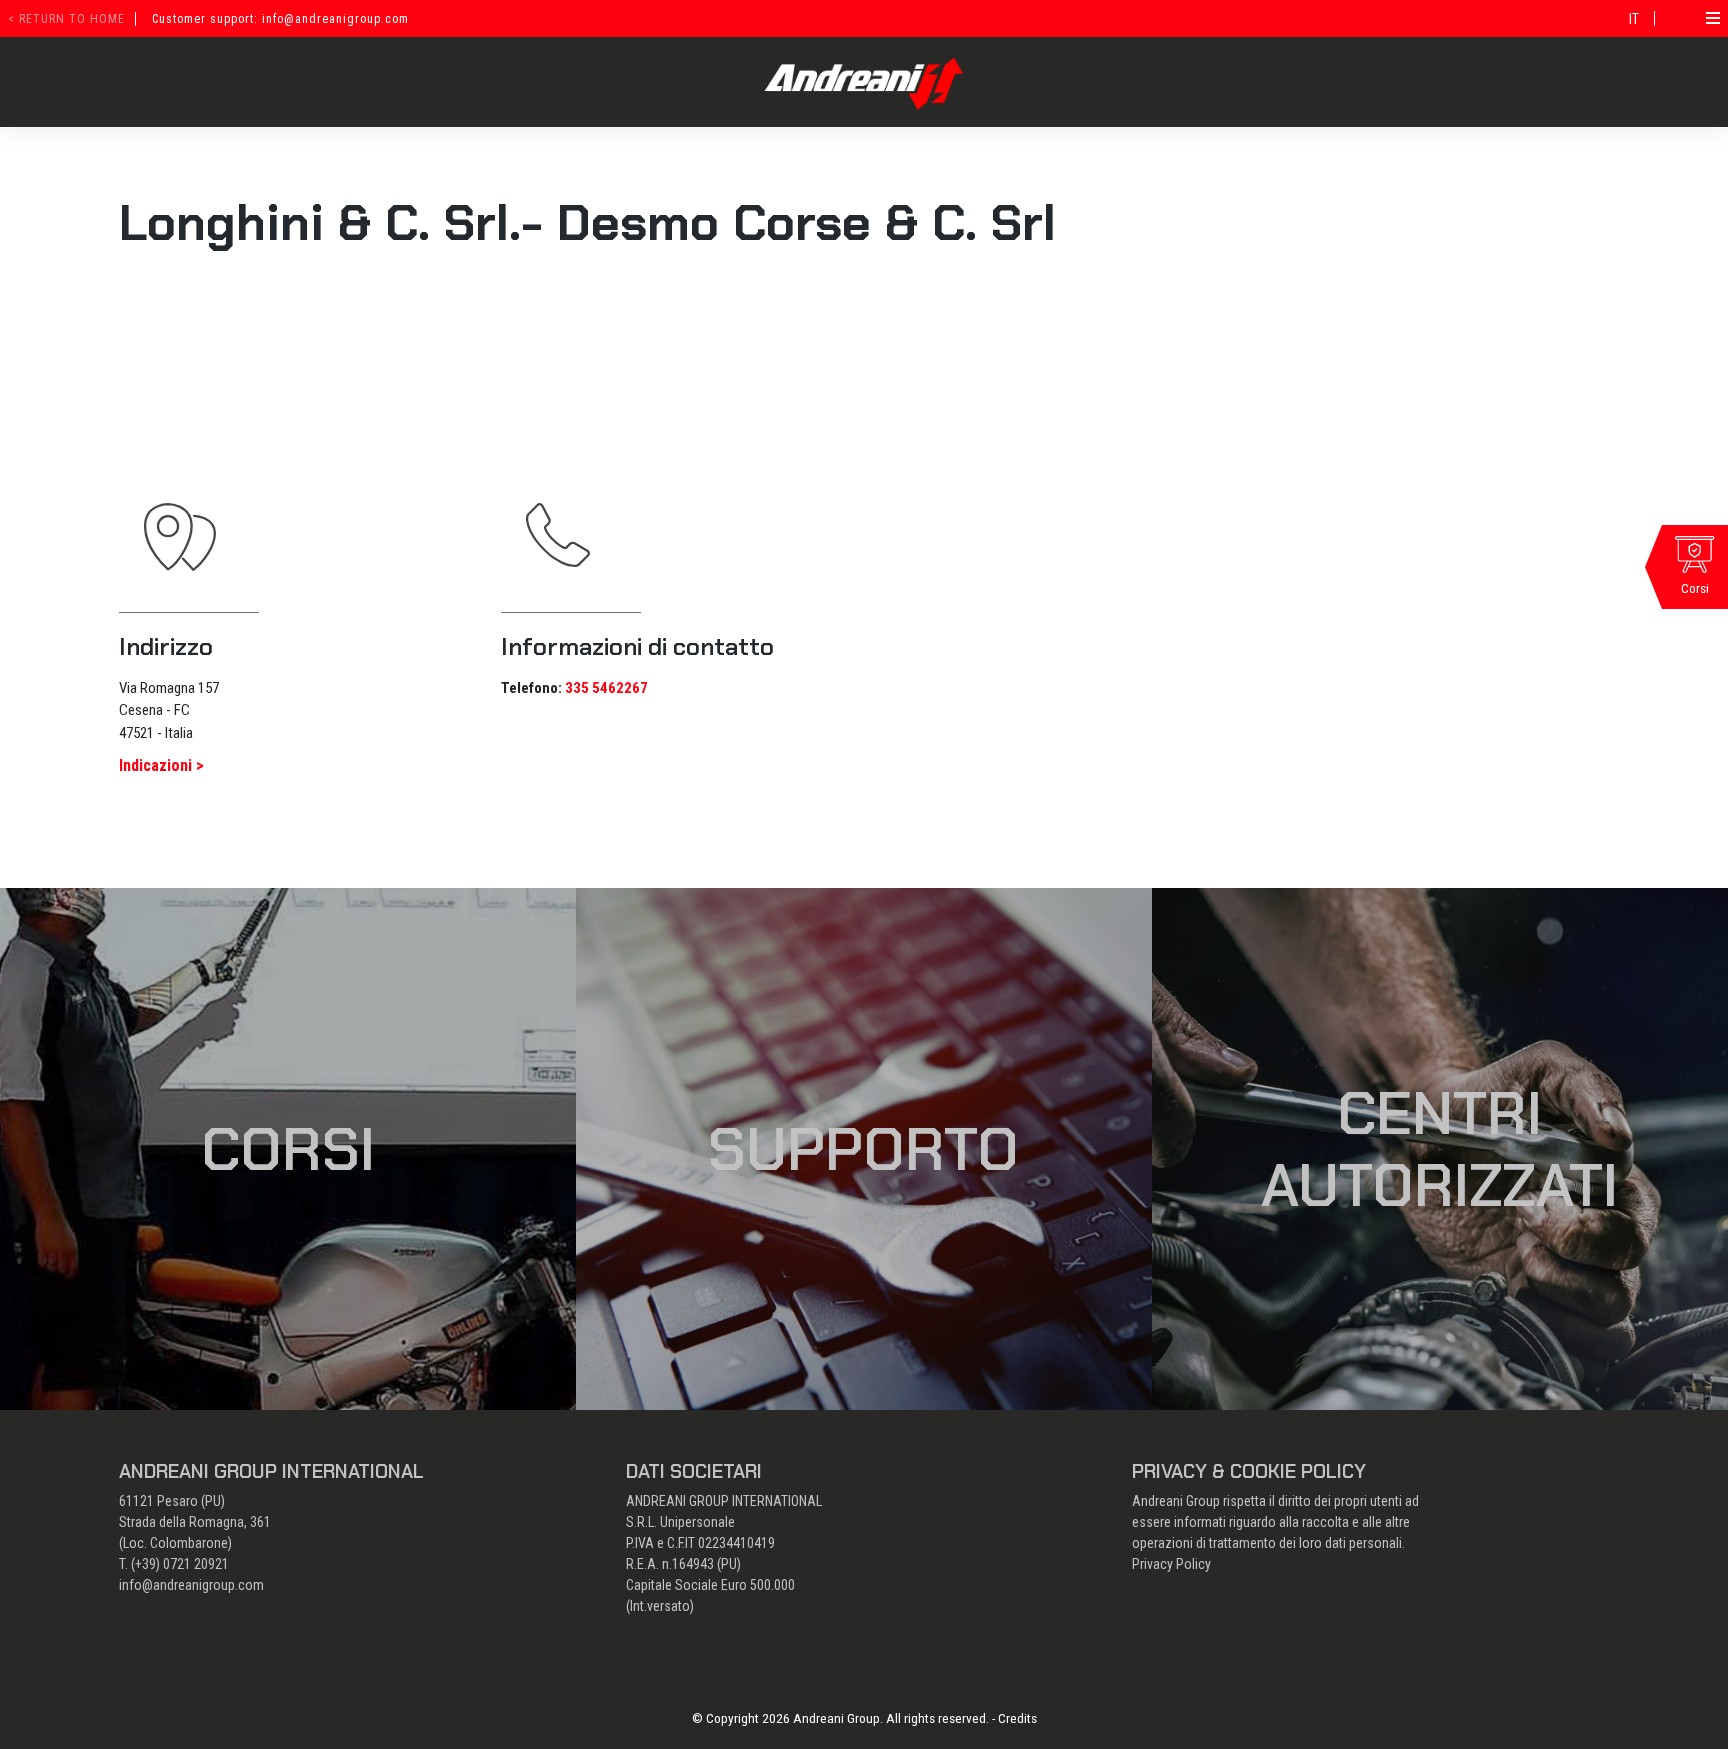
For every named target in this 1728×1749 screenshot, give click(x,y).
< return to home (66, 19)
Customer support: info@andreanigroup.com (280, 19)
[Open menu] (1713, 18)
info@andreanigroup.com (191, 1585)
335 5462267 (606, 688)
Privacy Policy (1171, 1564)
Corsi (288, 1149)
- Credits (1014, 1718)
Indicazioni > (161, 765)
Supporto (863, 1149)
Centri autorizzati (1439, 1149)
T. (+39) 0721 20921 (174, 1564)
